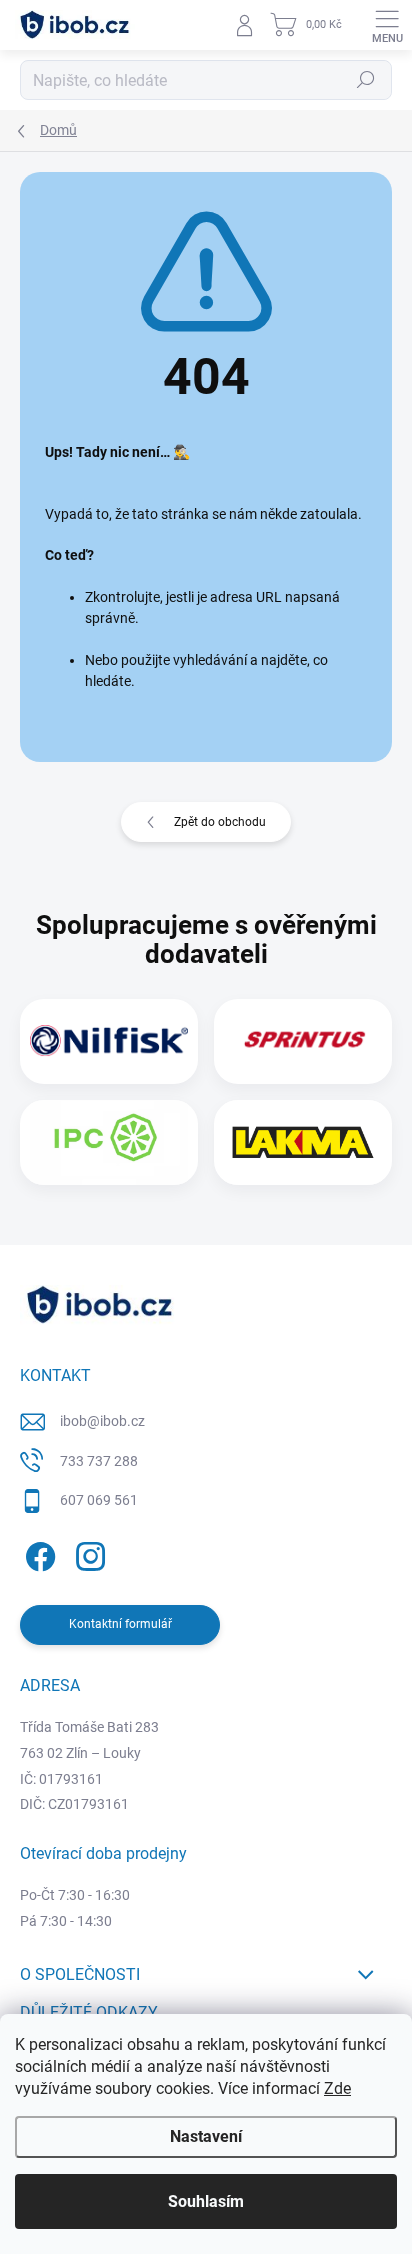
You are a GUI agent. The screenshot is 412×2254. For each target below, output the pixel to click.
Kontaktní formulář (120, 1624)
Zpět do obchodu (220, 822)
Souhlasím (206, 2201)
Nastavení (206, 2136)
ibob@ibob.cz (102, 1421)
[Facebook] (37, 1553)
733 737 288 (99, 1461)
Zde (337, 2088)
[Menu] (387, 25)
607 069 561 (99, 1500)
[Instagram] (87, 1553)
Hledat (366, 80)
